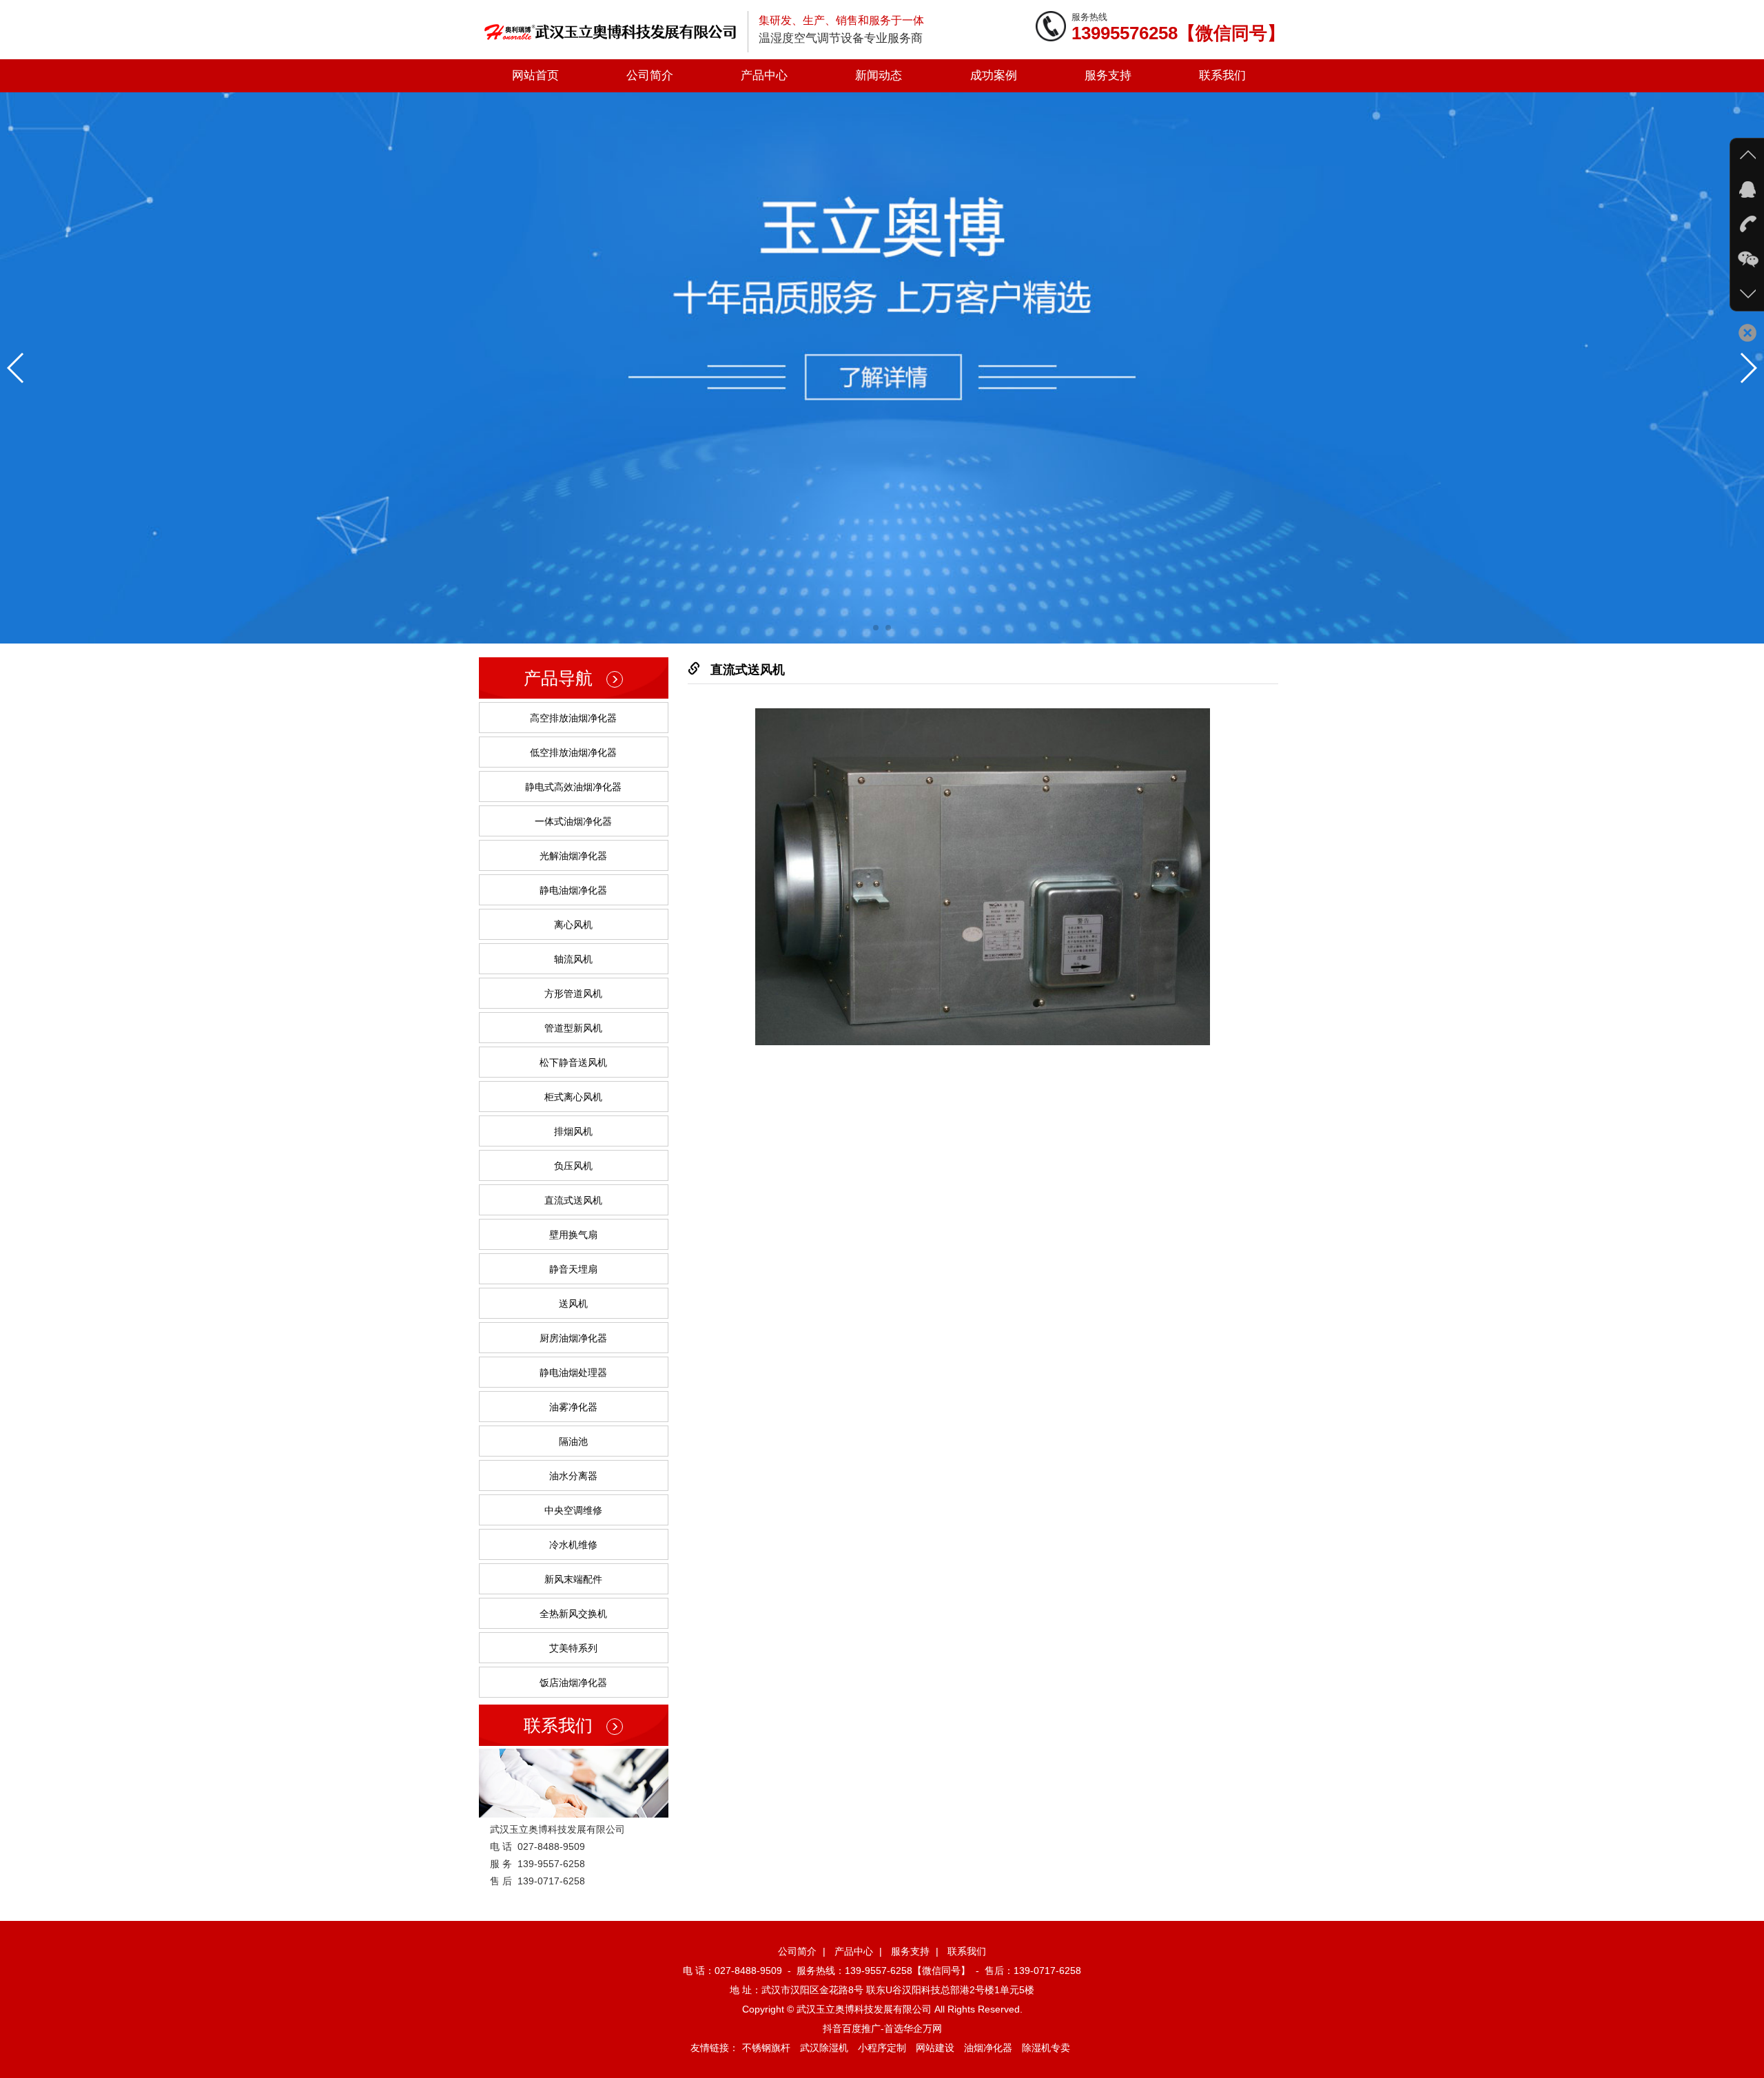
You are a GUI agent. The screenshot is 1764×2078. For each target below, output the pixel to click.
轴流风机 (573, 959)
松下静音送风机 (573, 1062)
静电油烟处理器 (573, 1372)
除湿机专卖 (1046, 2048)
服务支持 (1108, 75)
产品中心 (764, 75)
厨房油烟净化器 (573, 1338)
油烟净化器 (988, 2048)
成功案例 (994, 75)
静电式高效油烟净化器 (573, 787)
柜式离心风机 (573, 1097)
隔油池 (573, 1441)
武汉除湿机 (824, 2048)
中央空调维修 (573, 1510)
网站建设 (935, 2048)
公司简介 (650, 75)
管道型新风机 (573, 1028)
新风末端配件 (573, 1579)
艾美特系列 (573, 1648)
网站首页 (535, 75)
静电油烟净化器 (573, 890)
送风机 (573, 1304)
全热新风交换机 (573, 1614)
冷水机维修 (573, 1545)
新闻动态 (879, 75)
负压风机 (573, 1166)
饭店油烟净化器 (573, 1683)
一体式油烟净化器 (573, 821)
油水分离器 (573, 1476)
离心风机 (573, 925)
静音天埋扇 (573, 1269)
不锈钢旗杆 (766, 2048)
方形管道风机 (573, 994)
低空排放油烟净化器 (573, 752)
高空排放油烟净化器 (573, 718)
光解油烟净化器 (573, 856)
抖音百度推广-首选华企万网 (882, 2028)
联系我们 (1222, 75)
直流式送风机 (573, 1200)
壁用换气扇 (573, 1235)
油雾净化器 (573, 1407)
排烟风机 (573, 1131)
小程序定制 (882, 2048)
